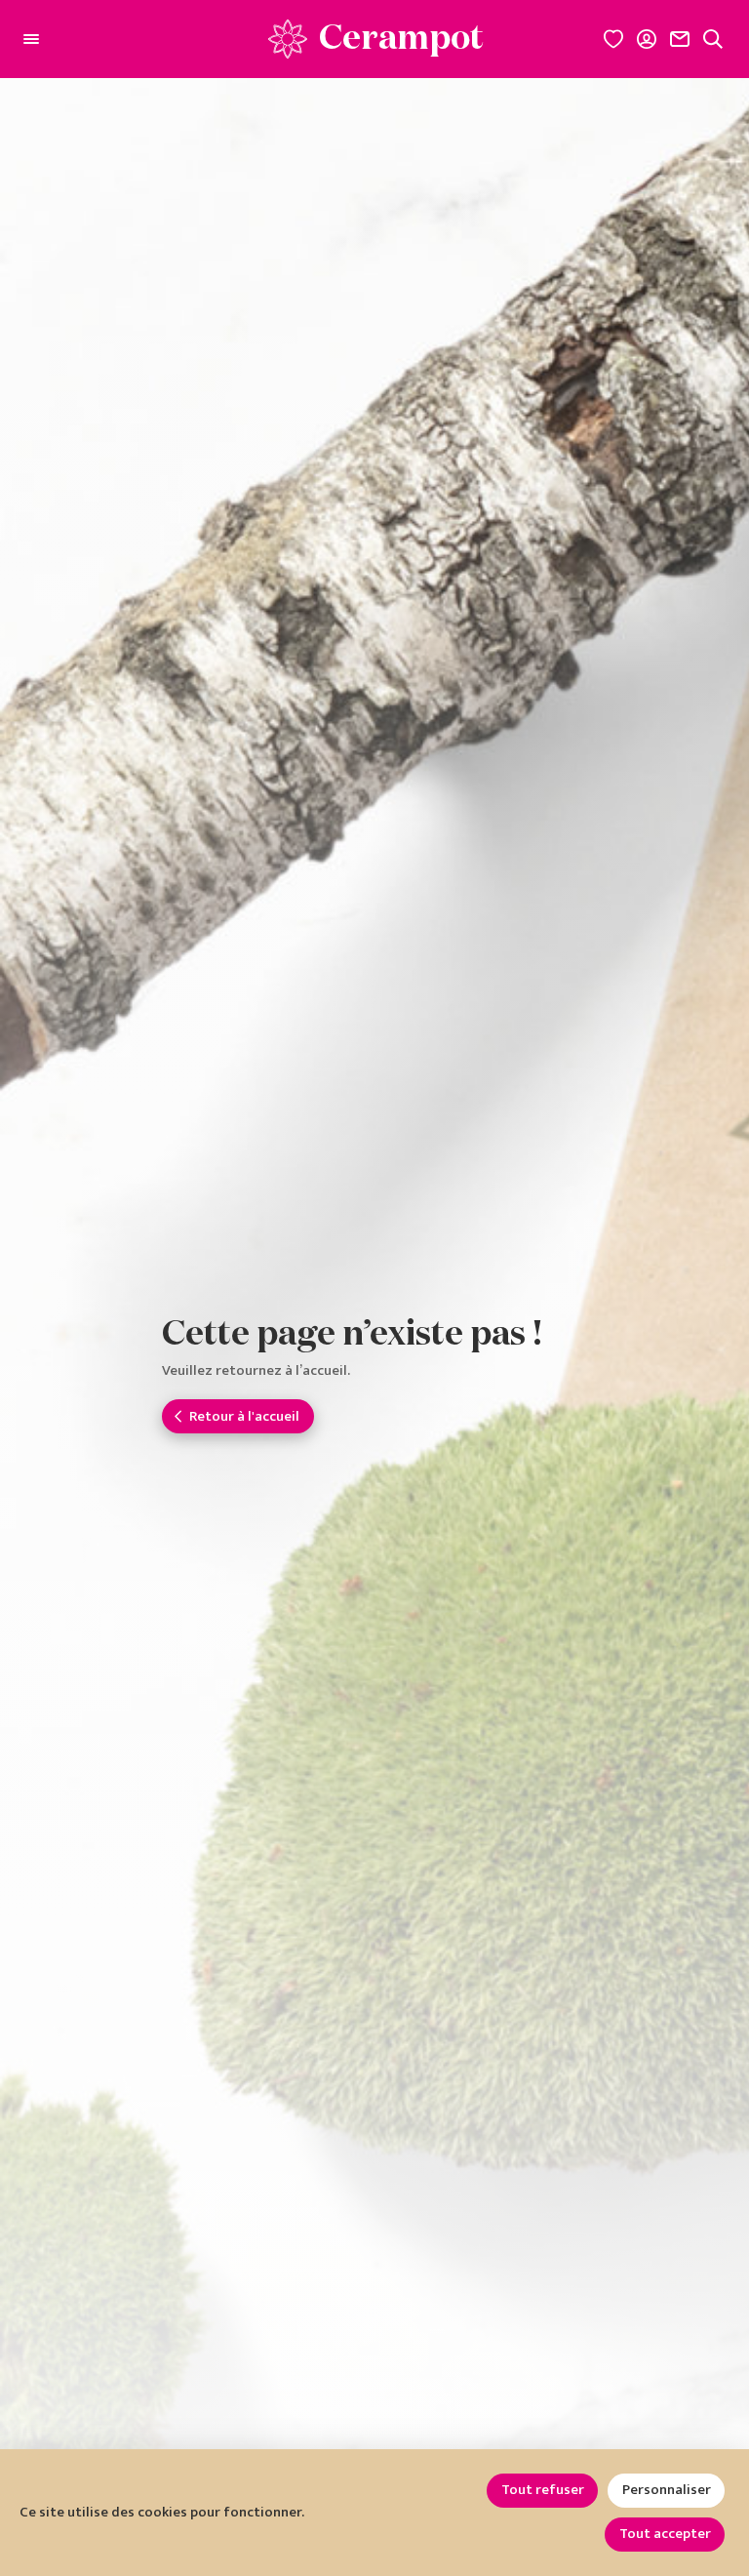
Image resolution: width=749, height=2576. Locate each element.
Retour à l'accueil (244, 1416)
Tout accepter (665, 2534)
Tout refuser (543, 2490)
